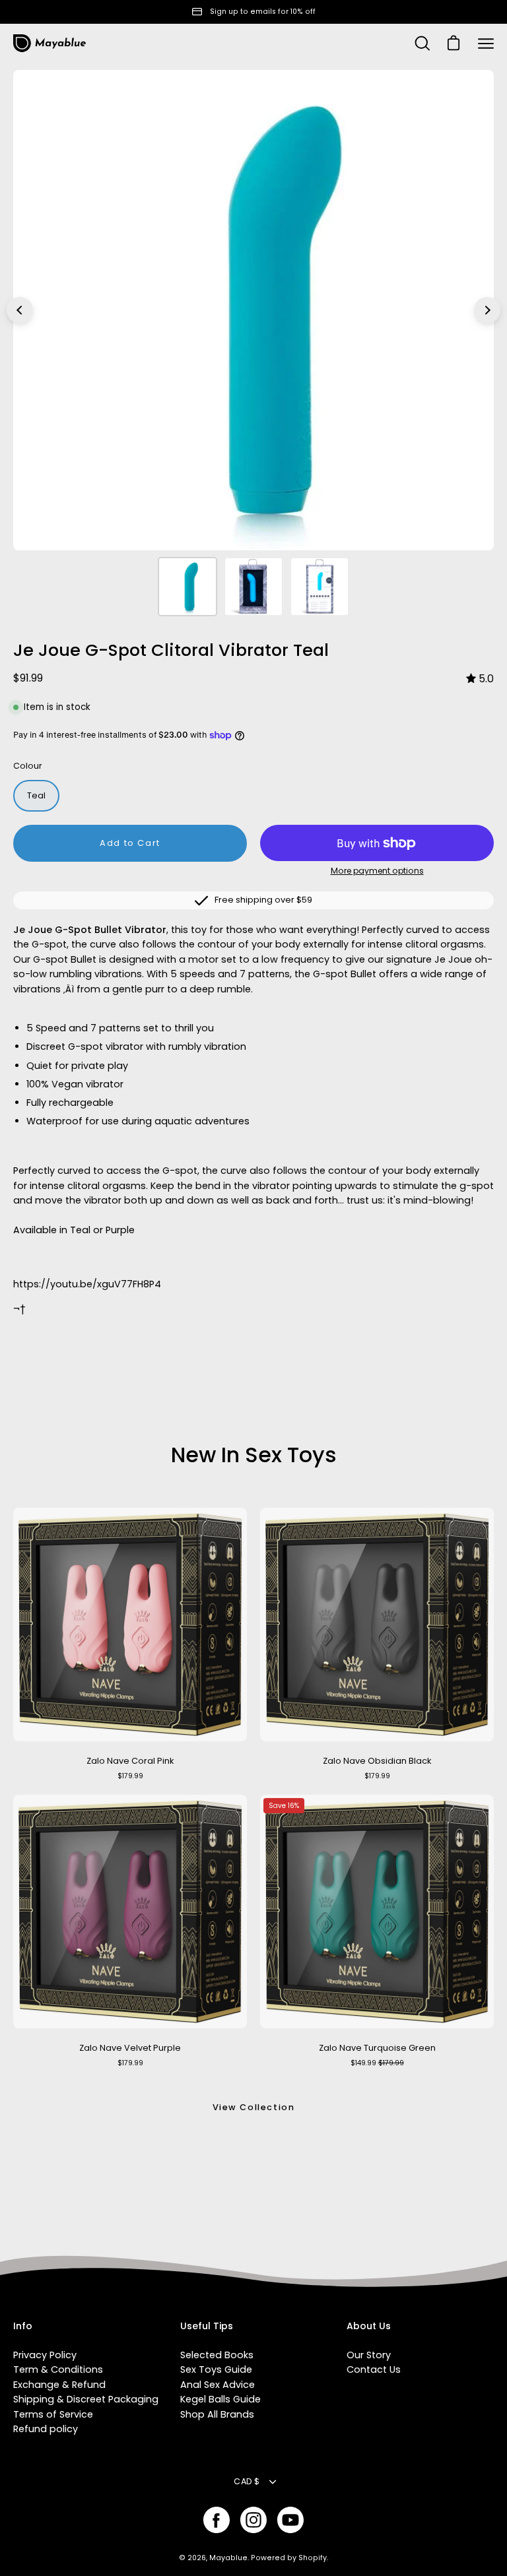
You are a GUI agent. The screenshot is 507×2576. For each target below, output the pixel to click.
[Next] (487, 310)
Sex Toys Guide (216, 2369)
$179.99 (130, 1776)
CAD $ (247, 2481)
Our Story (369, 2355)
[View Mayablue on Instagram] (253, 2520)
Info (23, 2327)
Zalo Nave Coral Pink (130, 1761)
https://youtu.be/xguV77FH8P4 (87, 1284)
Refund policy (46, 2429)
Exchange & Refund (59, 2385)
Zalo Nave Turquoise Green (377, 2048)
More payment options (377, 871)
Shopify (313, 2558)
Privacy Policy (45, 2355)
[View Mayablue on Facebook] (217, 2520)
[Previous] (20, 310)
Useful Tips (207, 2327)
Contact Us (374, 2369)
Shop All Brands (217, 2414)
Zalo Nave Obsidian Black (377, 1761)
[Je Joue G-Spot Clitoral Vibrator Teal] (187, 587)
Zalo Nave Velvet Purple (130, 2048)
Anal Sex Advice (218, 2385)
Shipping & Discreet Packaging (86, 2399)
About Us (369, 2327)
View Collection (254, 2107)
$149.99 (377, 2063)
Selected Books (217, 2355)
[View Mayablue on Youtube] (290, 2520)
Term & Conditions (58, 2369)
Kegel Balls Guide (220, 2399)
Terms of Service (53, 2414)
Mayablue (228, 2558)
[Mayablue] (50, 44)
